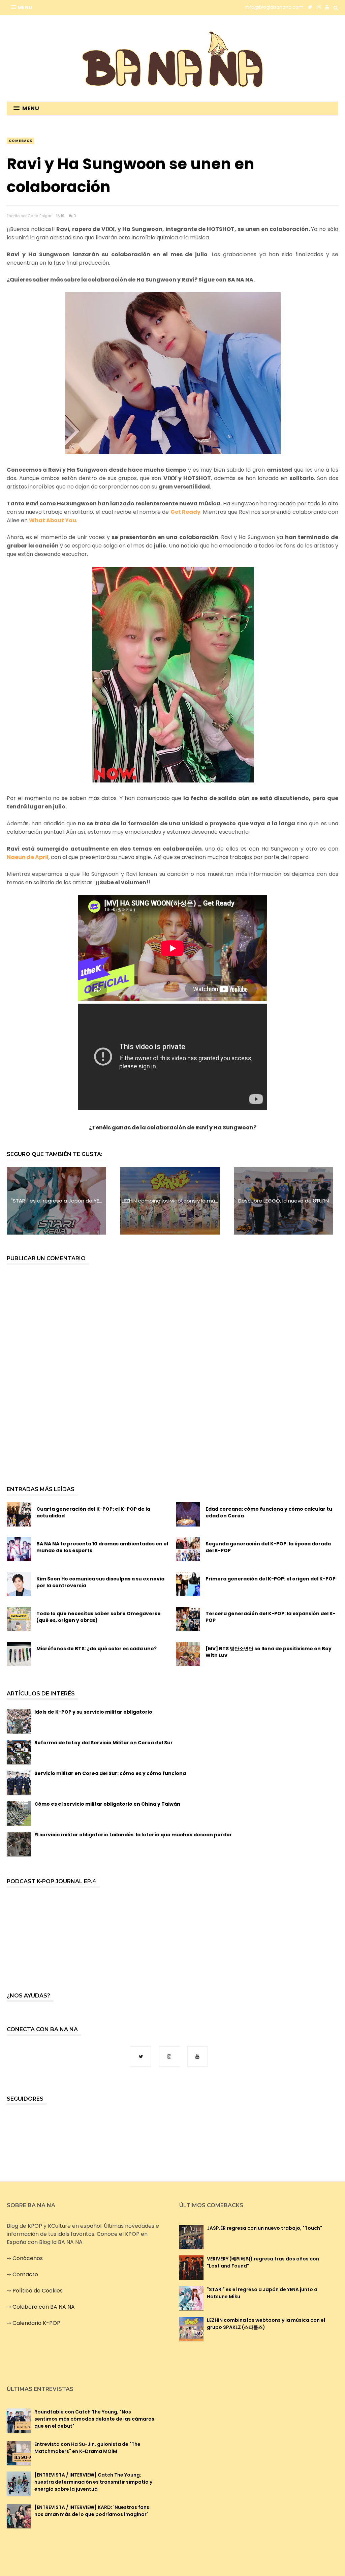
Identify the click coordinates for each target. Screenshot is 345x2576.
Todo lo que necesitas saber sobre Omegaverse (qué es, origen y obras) (99, 1617)
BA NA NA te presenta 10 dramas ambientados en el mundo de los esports (102, 1547)
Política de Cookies (38, 2291)
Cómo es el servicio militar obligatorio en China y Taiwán (107, 1804)
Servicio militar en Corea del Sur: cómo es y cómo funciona (110, 1773)
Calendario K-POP (36, 2323)
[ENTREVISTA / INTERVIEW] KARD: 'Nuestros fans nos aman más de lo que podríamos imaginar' (92, 2511)
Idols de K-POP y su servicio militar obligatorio (93, 1712)
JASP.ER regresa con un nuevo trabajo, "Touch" (264, 2228)
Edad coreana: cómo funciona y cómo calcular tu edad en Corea (269, 1512)
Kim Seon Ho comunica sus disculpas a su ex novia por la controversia (100, 1582)
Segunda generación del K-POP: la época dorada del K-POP (268, 1547)
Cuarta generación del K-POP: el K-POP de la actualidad (93, 1512)
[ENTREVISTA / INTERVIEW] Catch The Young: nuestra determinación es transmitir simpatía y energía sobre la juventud (93, 2482)
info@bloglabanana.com (274, 7)
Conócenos (28, 2258)
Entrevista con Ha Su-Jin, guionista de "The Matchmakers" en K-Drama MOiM (87, 2448)
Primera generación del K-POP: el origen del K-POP (271, 1579)
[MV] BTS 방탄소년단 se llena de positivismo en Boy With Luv (269, 1652)
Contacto (25, 2274)
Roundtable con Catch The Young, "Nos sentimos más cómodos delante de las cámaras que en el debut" (94, 2419)
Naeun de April (28, 857)
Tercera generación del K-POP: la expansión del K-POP (271, 1617)
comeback (21, 141)
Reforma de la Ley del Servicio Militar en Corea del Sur (104, 1743)
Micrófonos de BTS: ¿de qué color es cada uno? (97, 1649)
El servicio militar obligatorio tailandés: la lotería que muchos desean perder (133, 1835)
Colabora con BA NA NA (44, 2307)
